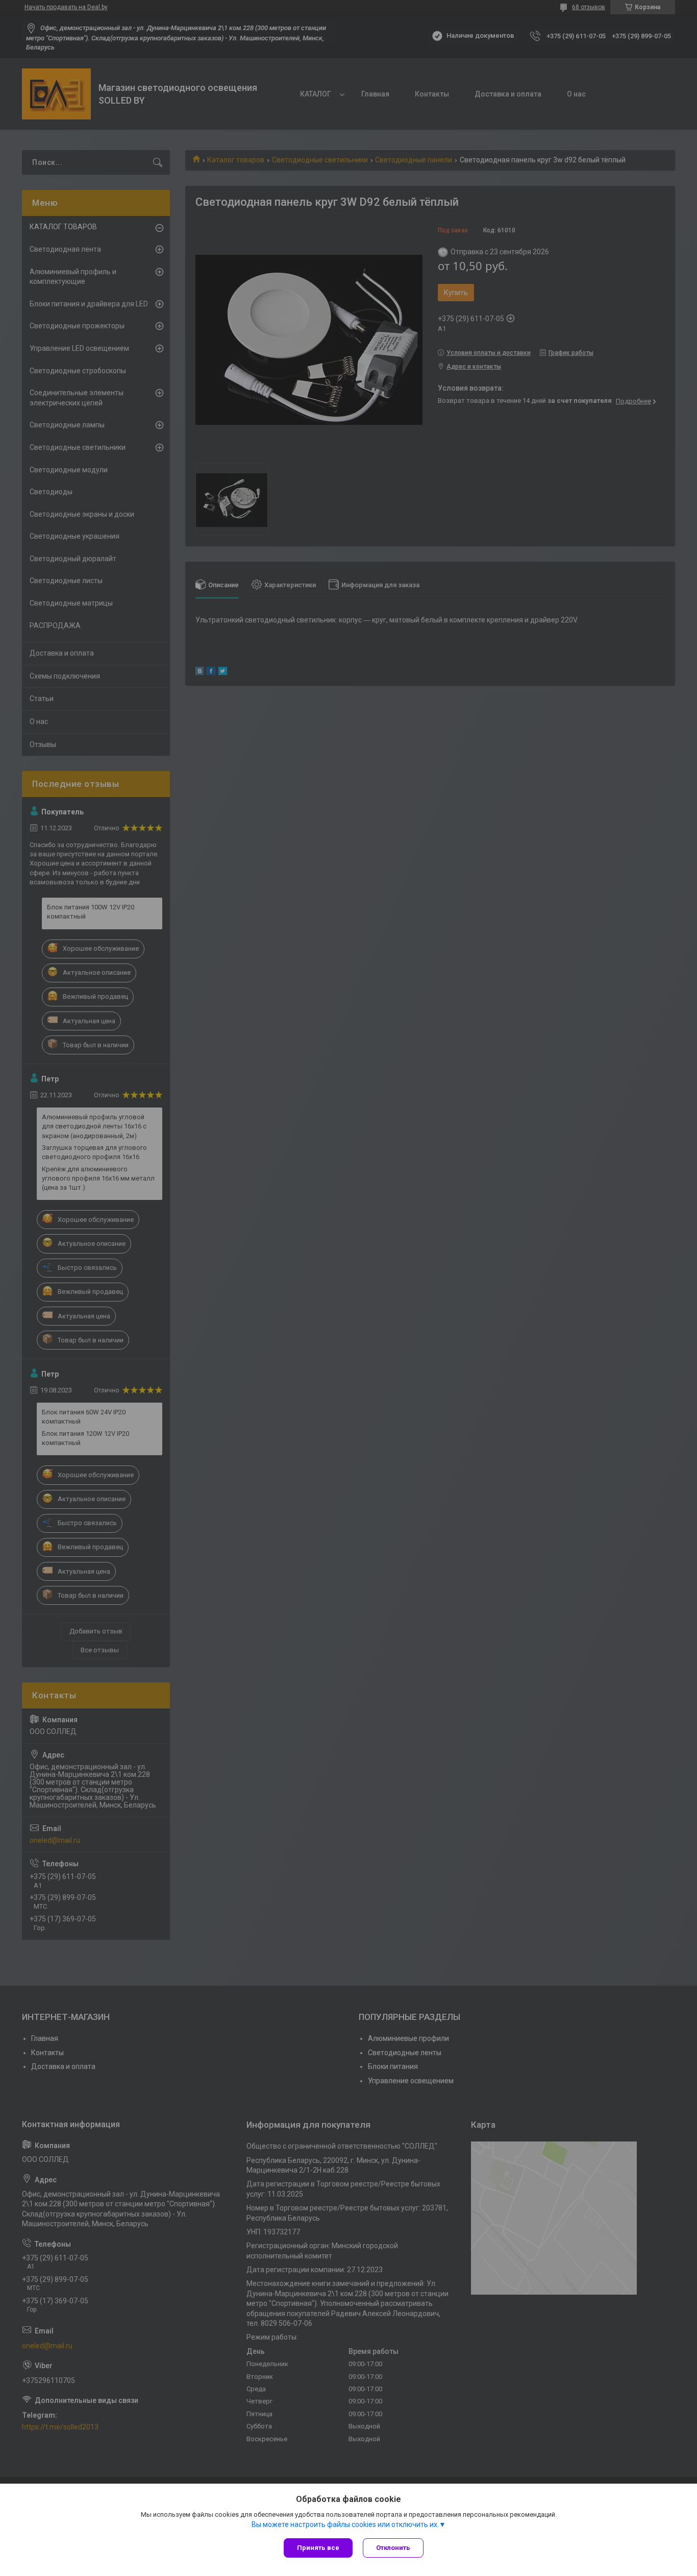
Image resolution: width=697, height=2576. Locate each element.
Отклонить (393, 2548)
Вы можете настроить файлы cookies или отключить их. (345, 2524)
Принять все (318, 2548)
